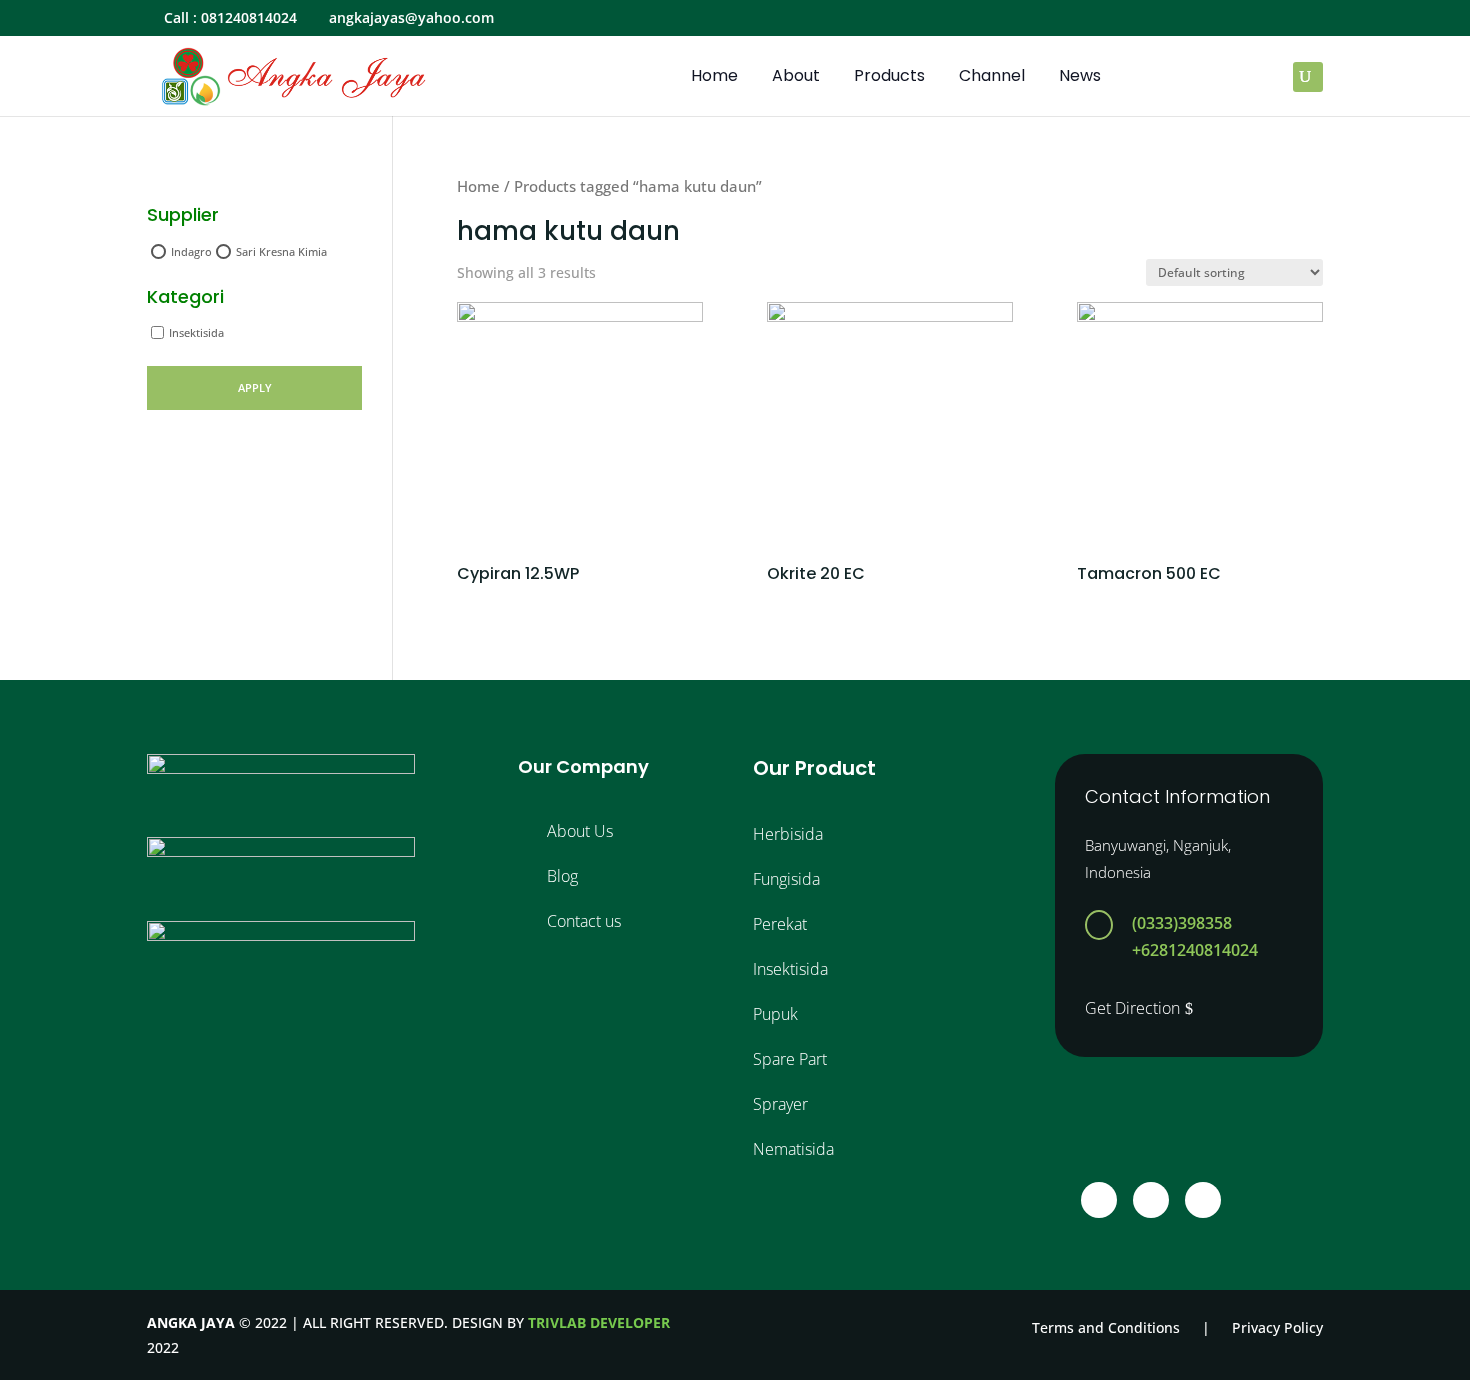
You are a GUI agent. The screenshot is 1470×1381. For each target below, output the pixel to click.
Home (714, 78)
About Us (580, 831)
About (796, 78)
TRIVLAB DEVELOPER (599, 1322)
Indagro (191, 251)
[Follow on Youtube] (1203, 1200)
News (1080, 78)
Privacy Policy (1277, 1327)
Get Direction (1132, 1008)
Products (889, 78)
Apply (255, 387)
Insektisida (196, 332)
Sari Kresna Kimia (281, 251)
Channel (992, 78)
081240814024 (249, 17)
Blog (562, 876)
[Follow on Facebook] (1099, 1200)
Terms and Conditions (1106, 1327)
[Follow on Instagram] (1151, 1200)
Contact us (584, 921)
